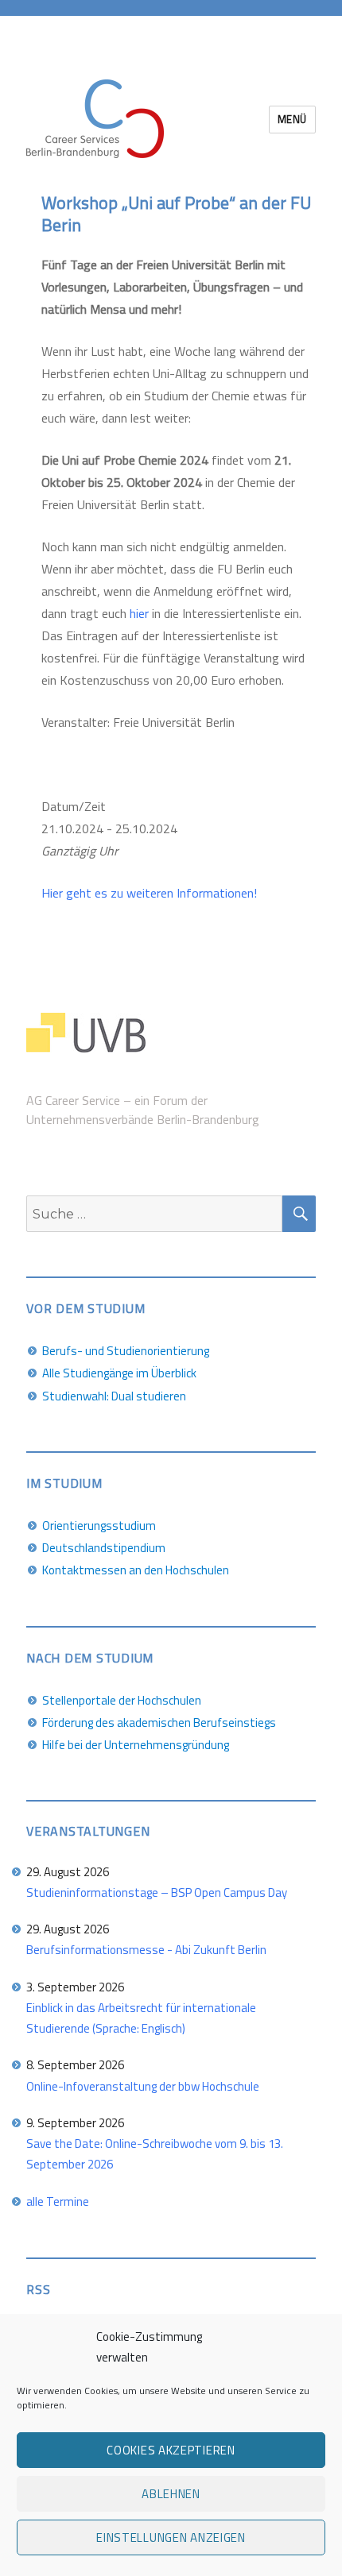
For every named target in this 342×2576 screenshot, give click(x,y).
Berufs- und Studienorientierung (126, 1351)
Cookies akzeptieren (171, 2450)
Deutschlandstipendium (104, 1548)
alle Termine (58, 2201)
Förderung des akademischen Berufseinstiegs (159, 1722)
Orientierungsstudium (99, 1526)
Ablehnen (171, 2494)
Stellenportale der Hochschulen (122, 1700)
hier (141, 613)
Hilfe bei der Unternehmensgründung (136, 1745)
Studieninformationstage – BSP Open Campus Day (157, 1892)
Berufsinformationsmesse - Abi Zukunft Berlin (146, 1950)
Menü (292, 119)
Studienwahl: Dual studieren (114, 1396)
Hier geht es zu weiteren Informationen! (149, 893)
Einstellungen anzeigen (171, 2537)
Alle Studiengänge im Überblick (119, 1373)
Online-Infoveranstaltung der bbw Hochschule (143, 2086)
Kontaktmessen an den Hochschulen (136, 1570)
